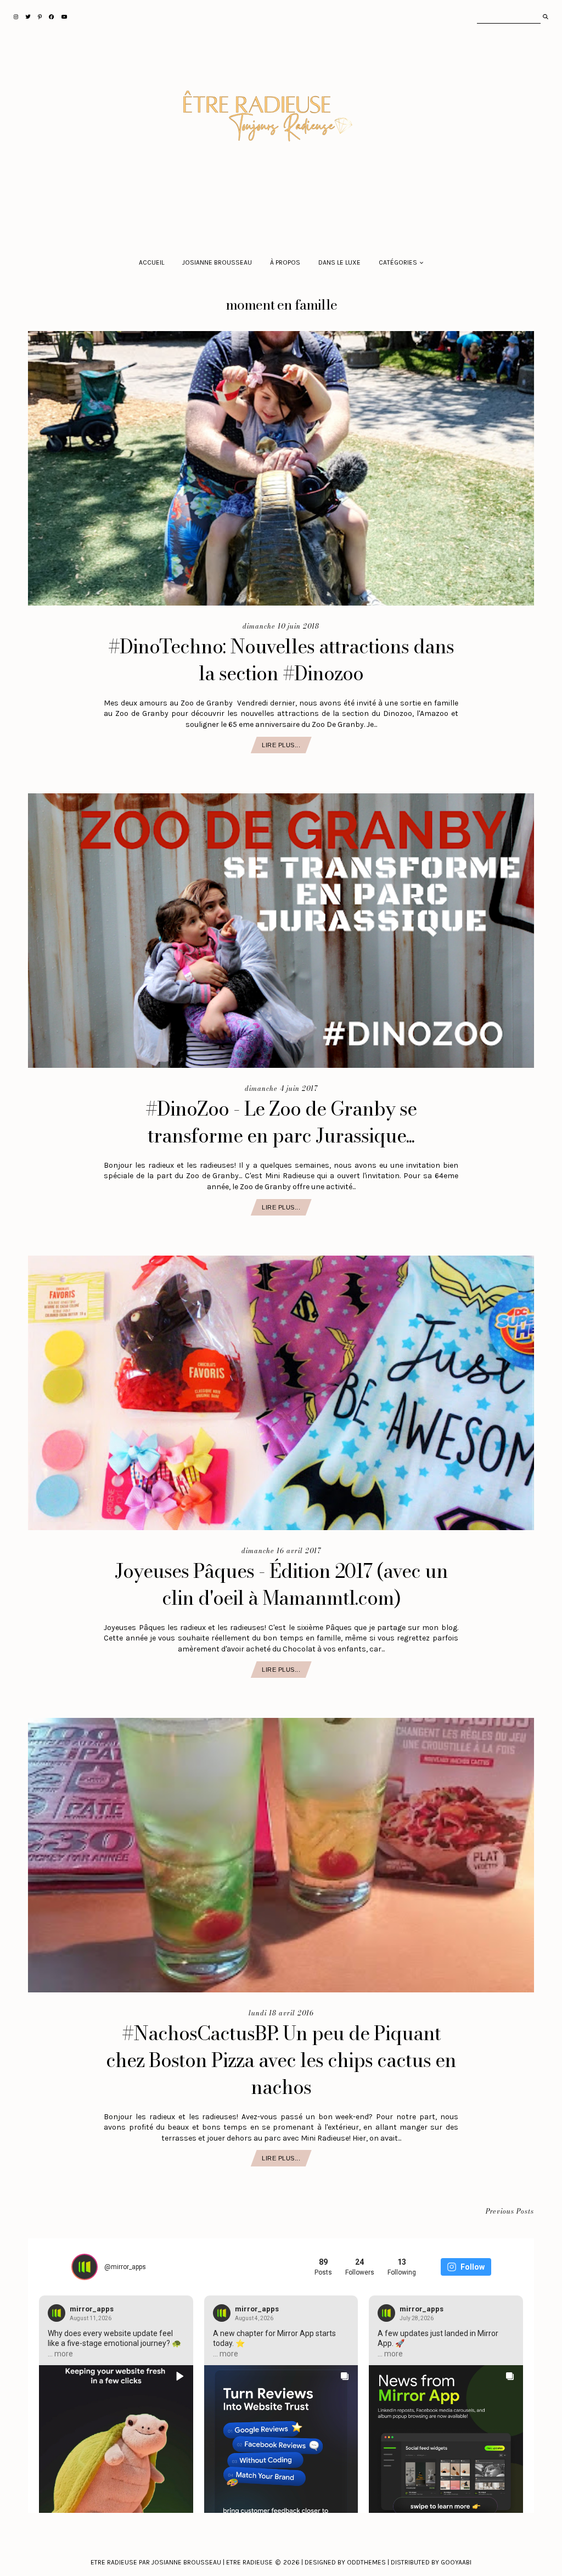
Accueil (151, 262)
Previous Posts (510, 2212)
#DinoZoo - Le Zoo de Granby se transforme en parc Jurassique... (281, 1122)
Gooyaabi (456, 2562)
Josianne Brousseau (217, 262)
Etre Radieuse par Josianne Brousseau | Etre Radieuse (182, 2562)
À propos (285, 262)
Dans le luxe (339, 262)
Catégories (398, 262)
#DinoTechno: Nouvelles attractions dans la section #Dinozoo (281, 660)
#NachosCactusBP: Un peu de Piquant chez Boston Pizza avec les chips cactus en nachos (281, 2060)
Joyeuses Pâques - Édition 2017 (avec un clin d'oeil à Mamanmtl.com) (281, 1584)
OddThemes (366, 2562)
